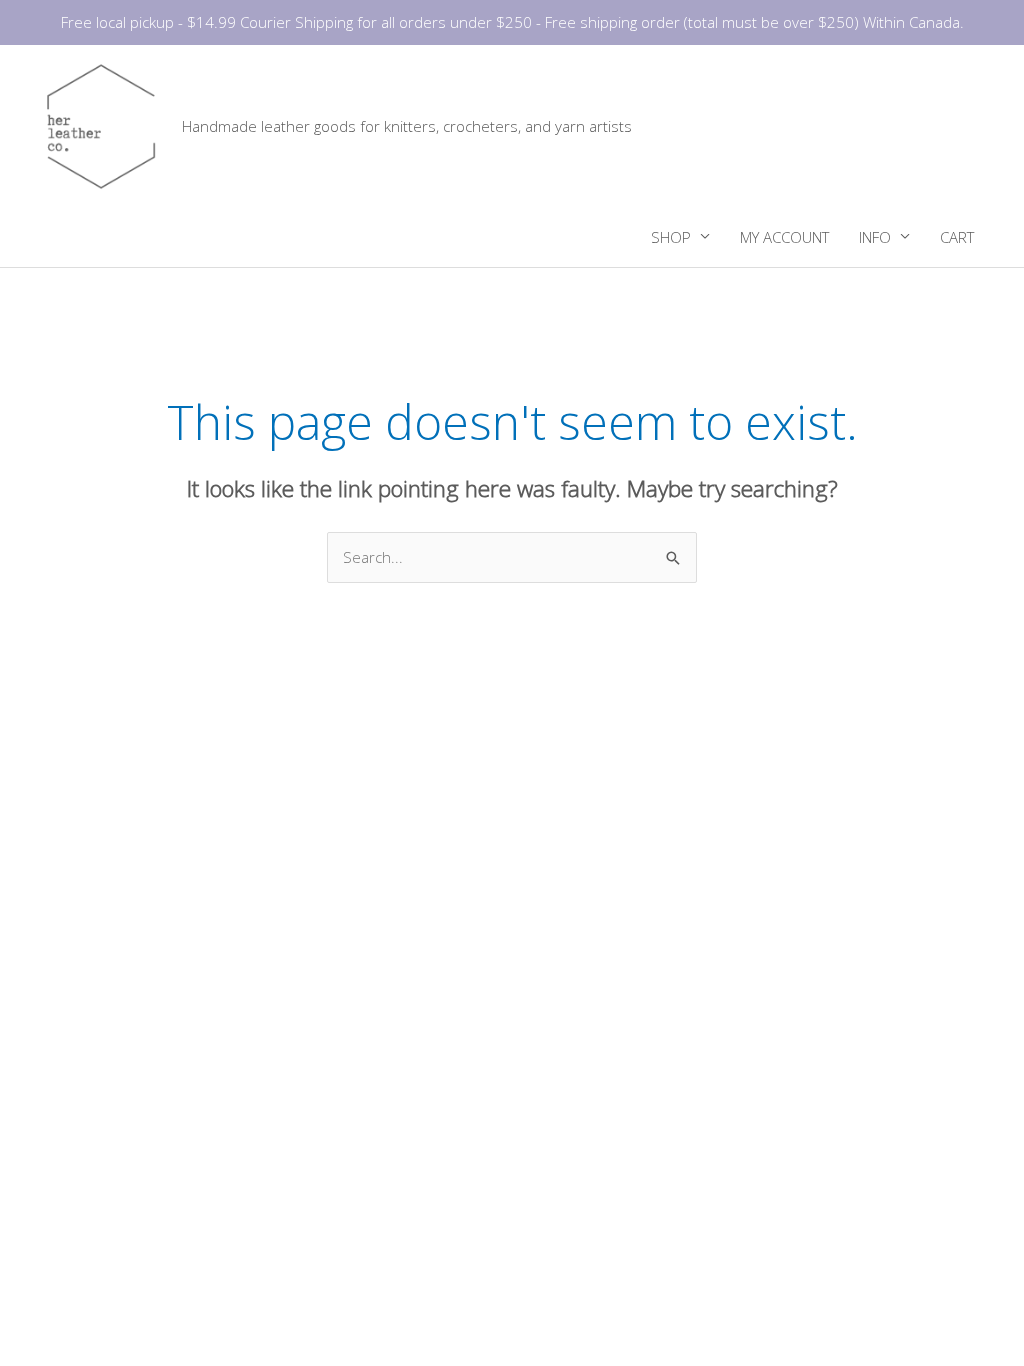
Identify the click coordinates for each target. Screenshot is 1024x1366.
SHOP (671, 237)
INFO (875, 237)
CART (957, 237)
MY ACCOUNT (784, 237)
